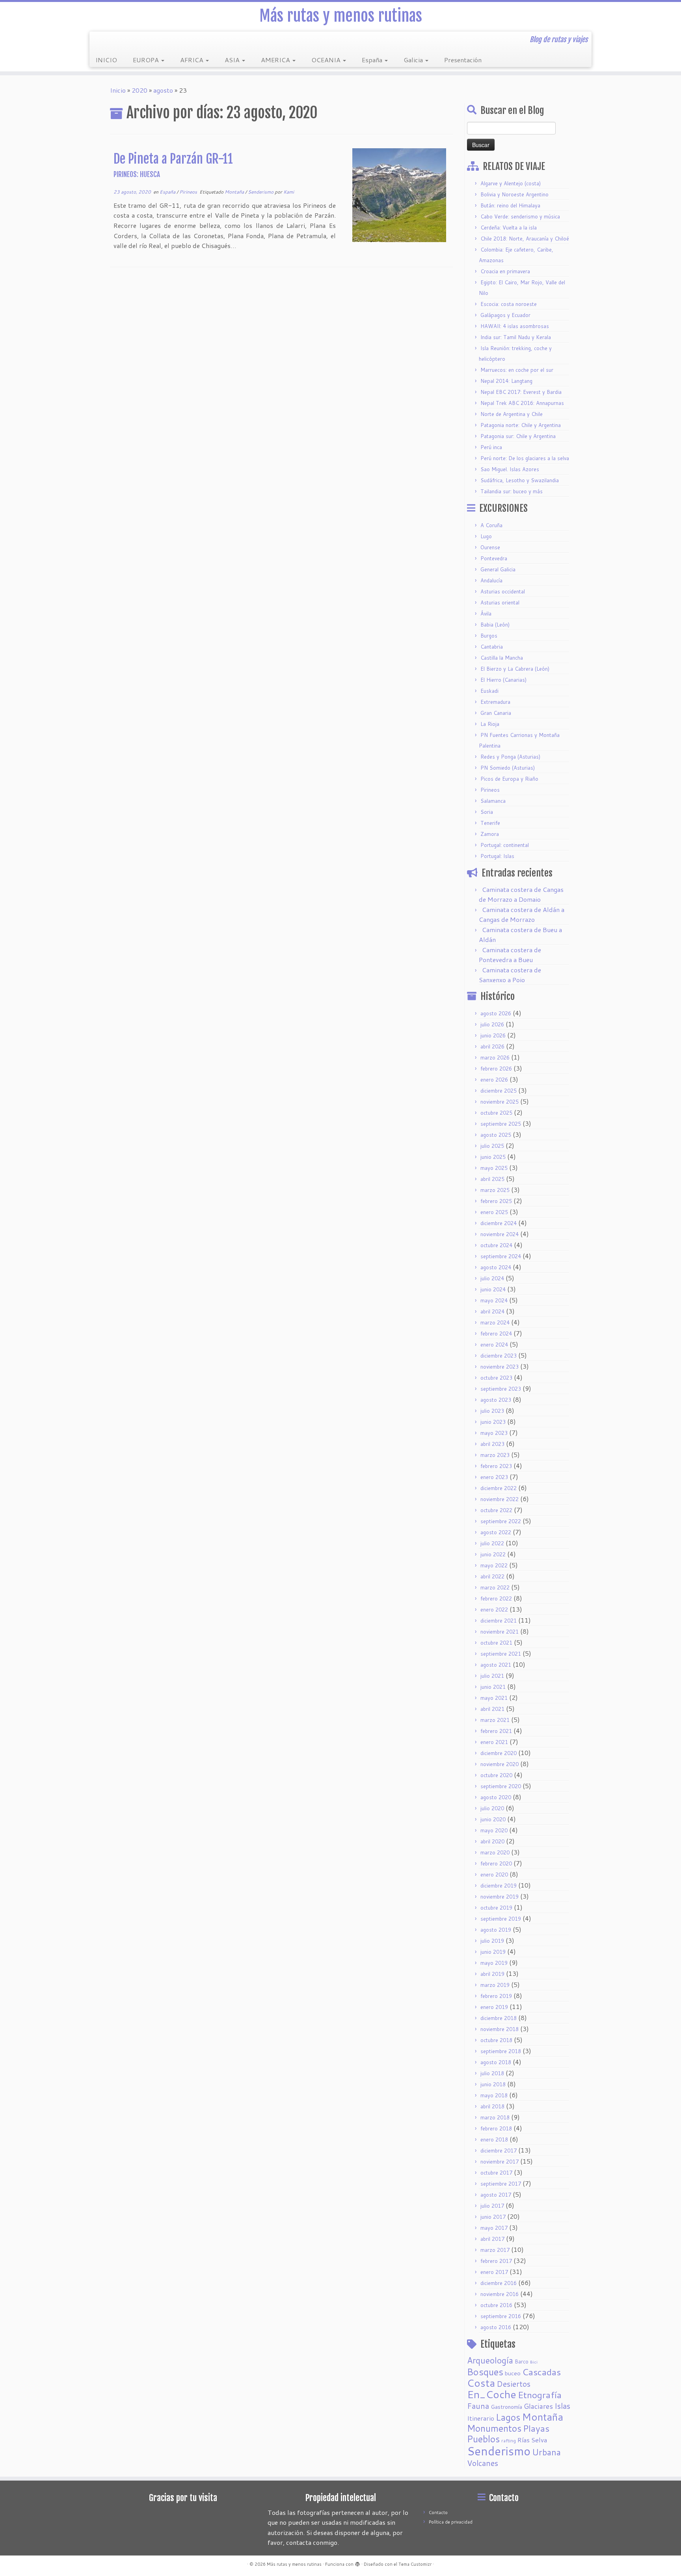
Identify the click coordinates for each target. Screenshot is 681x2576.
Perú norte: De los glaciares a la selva (525, 458)
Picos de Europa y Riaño (509, 779)
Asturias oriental (500, 602)
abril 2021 (492, 1709)
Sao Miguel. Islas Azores (510, 469)
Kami (289, 192)
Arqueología (490, 2360)
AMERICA (276, 60)
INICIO (106, 60)
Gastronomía (506, 2407)
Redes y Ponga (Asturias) (510, 757)
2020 (140, 90)
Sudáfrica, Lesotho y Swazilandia (520, 480)
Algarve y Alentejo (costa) (511, 183)
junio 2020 (493, 1819)
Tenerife (490, 823)
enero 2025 (494, 1212)
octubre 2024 (496, 1245)
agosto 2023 (496, 1400)
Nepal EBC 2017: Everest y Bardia (521, 392)
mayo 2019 (494, 1963)
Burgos (489, 636)
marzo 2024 (495, 1323)
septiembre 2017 (501, 2184)
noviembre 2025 (500, 1102)
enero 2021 (494, 1742)
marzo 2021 (495, 1720)
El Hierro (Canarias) (503, 680)
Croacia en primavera (505, 271)
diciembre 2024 (499, 1223)
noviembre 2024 (500, 1234)
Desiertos (514, 2384)
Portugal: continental (505, 845)
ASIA (233, 60)
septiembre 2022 (501, 1521)
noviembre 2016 (500, 2294)
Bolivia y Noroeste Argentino (514, 194)
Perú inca (491, 447)
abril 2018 (492, 2106)
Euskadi (489, 691)
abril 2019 (492, 1974)
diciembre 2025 (499, 1091)
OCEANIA (327, 60)
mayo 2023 (494, 1433)
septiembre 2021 (501, 1654)
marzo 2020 (495, 1852)
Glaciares (538, 2406)
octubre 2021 (496, 1643)
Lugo (486, 536)
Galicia (414, 60)
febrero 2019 (496, 1996)
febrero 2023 (496, 1466)
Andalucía (491, 580)
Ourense (490, 547)
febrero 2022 (496, 1599)
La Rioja (490, 724)
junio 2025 (493, 1157)
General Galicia (498, 569)
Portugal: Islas (497, 856)
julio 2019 (492, 1941)
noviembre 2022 (500, 1499)
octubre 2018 (496, 2040)
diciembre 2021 (499, 1621)
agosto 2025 (496, 1135)
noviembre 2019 (500, 1897)
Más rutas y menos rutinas (341, 16)
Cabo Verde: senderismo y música (520, 216)
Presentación (463, 60)
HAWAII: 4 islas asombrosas (515, 326)
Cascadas (541, 2372)
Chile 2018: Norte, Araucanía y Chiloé (525, 239)
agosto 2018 (496, 2062)
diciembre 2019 (499, 1886)
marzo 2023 (495, 1455)
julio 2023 (492, 1411)
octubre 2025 (496, 1113)
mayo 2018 (494, 2095)
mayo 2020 (494, 1830)
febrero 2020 (496, 1863)
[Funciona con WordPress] (357, 2563)
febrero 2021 (496, 1731)
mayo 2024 (494, 1300)
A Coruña (491, 525)
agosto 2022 (496, 1532)
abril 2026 (492, 1046)
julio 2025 (492, 1146)
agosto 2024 (496, 1267)
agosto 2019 (496, 1930)
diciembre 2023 (499, 1356)
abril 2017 (492, 2239)
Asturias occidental (503, 591)
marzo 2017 (495, 2250)
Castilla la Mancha (502, 658)
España (373, 60)
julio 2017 (492, 2206)
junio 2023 (493, 1422)
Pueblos (483, 2439)
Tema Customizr (415, 2564)
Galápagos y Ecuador (505, 315)
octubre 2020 (496, 1775)
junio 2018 (493, 2084)
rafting (509, 2441)
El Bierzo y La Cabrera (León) (515, 669)
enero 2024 (494, 1345)
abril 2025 (492, 1179)
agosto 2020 (496, 1797)
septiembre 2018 (501, 2051)
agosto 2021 (496, 1665)
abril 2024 (492, 1311)
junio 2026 (493, 1035)
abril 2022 (492, 1576)
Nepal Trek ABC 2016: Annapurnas (522, 403)
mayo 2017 (494, 2228)
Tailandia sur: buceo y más (512, 491)
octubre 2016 (496, 2305)
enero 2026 (494, 1080)
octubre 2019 (496, 1908)
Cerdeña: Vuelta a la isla (509, 228)
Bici (534, 2362)
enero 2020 (494, 1875)
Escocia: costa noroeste (509, 304)
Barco (522, 2361)
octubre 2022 (496, 1510)
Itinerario (481, 2418)
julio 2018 (492, 2073)
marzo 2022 (495, 1587)
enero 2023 (494, 1477)
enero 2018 (494, 2140)
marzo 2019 (495, 1985)
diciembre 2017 (499, 2151)
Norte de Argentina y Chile (512, 414)
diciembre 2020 (499, 1753)
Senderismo (261, 192)
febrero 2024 (496, 1334)
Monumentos (494, 2428)
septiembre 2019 (501, 1919)
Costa (481, 2383)
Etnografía (540, 2395)
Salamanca (493, 801)
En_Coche (492, 2394)
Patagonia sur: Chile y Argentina (518, 436)
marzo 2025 (495, 1190)
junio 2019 (493, 1952)
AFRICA (193, 60)
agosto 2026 (496, 1013)
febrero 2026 (496, 1069)
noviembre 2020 (500, 1764)
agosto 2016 (496, 2327)
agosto (163, 90)
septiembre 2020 (501, 1786)
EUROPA (147, 60)
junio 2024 (493, 1289)
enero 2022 (494, 1610)
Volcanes (483, 2463)
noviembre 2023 (500, 1367)
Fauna (478, 2406)
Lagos (508, 2417)
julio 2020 (492, 1808)
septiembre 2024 (501, 1256)
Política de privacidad (451, 2522)
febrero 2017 (496, 2261)
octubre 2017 (496, 2173)
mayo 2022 (494, 1565)
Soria (487, 812)
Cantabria (492, 647)
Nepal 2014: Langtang (506, 381)
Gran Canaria (496, 713)
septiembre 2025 (501, 1124)
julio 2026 (492, 1024)
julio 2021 (492, 1676)
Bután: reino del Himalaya (510, 205)
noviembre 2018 (500, 2029)
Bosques (485, 2372)
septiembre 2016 (501, 2316)
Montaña (235, 192)
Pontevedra (494, 558)
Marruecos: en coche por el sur (517, 370)
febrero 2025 (496, 1201)
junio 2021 (493, 1687)
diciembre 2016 (499, 2283)
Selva (539, 2440)
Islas (562, 2406)
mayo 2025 (494, 1168)
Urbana (546, 2452)
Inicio (118, 90)
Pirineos (189, 192)
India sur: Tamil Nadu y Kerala (516, 337)
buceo (513, 2373)
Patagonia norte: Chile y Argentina (521, 425)
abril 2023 (492, 1444)
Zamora (490, 834)
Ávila (486, 614)
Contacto (438, 2513)
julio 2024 (492, 1278)
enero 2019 (494, 2007)
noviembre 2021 (500, 1632)
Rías (524, 2440)
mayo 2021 (494, 1698)
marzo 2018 (495, 2117)
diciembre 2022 (499, 1488)
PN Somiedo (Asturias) (508, 768)
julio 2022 (492, 1543)
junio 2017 (493, 2217)
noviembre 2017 (500, 2162)
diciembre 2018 (499, 2018)
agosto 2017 (496, 2195)
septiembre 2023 (501, 1389)
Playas (536, 2428)
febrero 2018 (496, 2128)
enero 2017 (494, 2272)
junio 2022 (493, 1554)
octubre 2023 (496, 1378)
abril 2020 (492, 1841)
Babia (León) (495, 625)
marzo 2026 (495, 1058)
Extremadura (495, 702)
